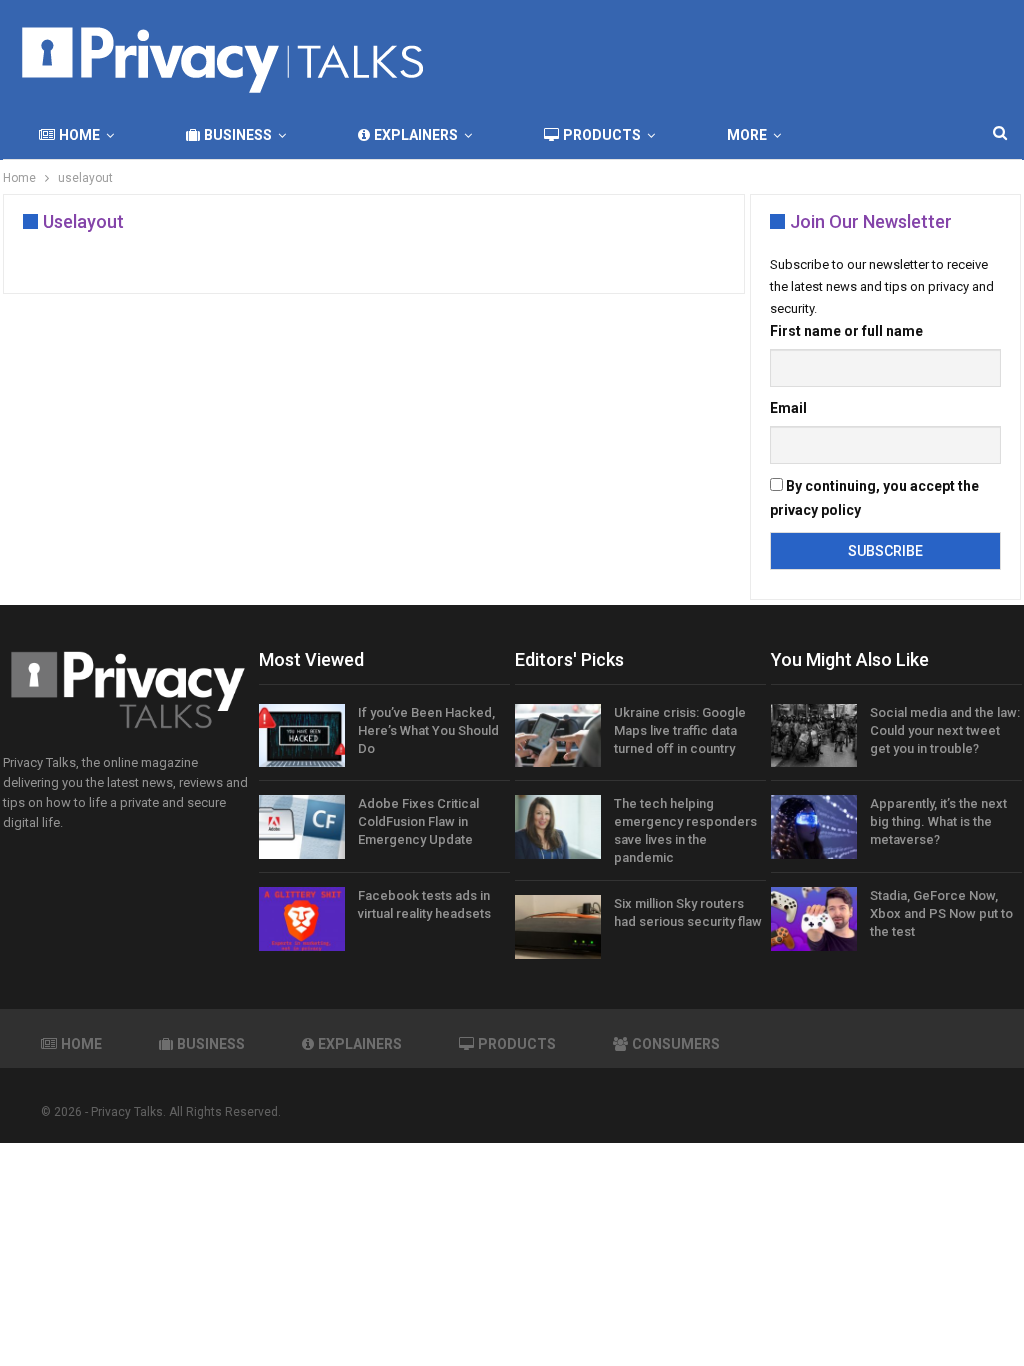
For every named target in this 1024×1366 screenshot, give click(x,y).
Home (79, 135)
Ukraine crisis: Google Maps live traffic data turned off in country (680, 730)
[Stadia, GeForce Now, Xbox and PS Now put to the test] (814, 919)
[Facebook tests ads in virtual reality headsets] (302, 919)
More (747, 135)
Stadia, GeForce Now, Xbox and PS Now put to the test (941, 913)
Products (602, 135)
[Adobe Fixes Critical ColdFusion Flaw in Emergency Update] (302, 827)
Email (788, 408)
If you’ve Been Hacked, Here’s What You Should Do (428, 730)
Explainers (416, 135)
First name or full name (846, 331)
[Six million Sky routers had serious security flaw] (558, 927)
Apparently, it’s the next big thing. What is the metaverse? (938, 821)
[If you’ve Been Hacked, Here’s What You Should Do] (302, 736)
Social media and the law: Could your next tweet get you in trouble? (945, 730)
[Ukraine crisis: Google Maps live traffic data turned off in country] (558, 736)
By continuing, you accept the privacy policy (874, 498)
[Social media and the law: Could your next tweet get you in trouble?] (814, 736)
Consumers (676, 1044)
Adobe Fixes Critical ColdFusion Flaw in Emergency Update (418, 821)
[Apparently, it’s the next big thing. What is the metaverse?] (814, 827)
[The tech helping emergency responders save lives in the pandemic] (558, 827)
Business (238, 135)
